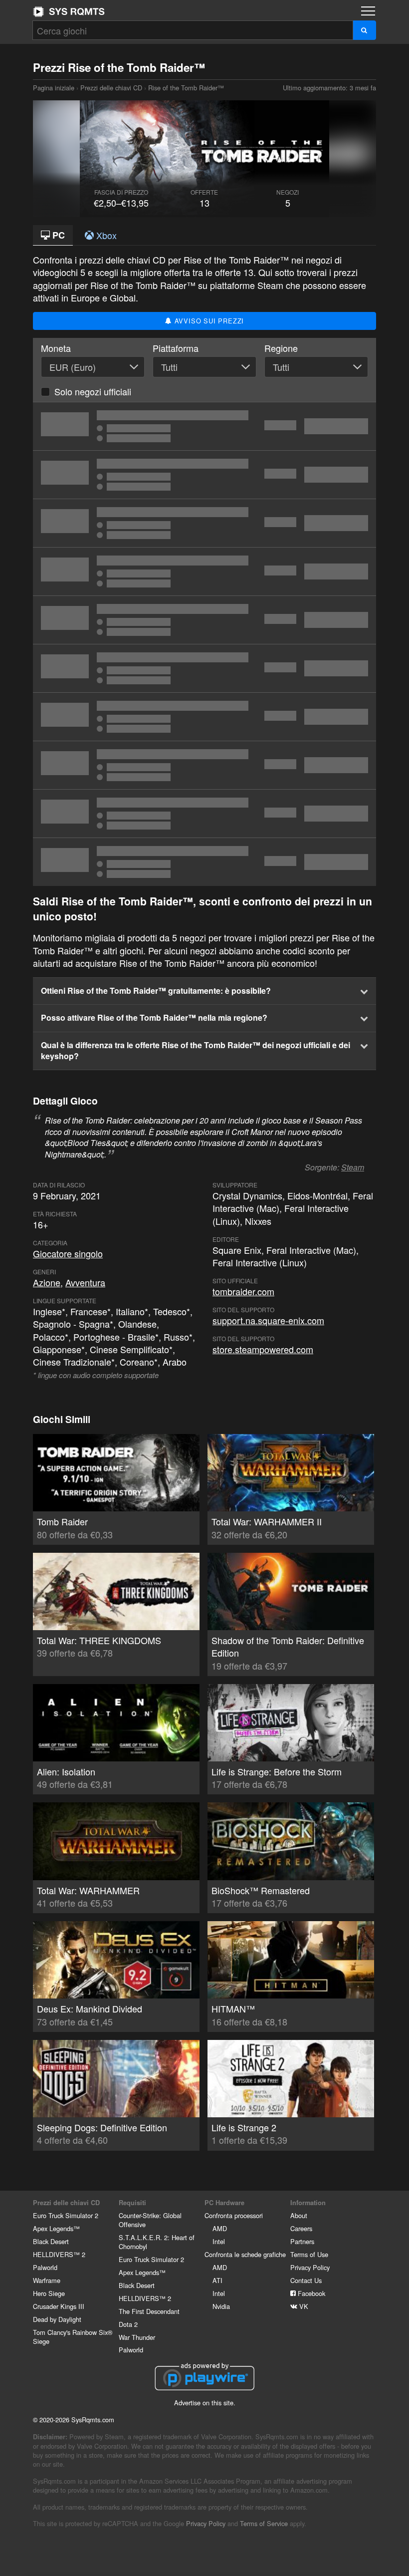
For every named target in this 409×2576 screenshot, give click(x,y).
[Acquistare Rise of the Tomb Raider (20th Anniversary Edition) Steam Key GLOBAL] (204, 668)
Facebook (310, 2293)
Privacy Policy (310, 2267)
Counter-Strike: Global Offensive (150, 2220)
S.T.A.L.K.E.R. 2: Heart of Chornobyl (157, 2242)
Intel (219, 2241)
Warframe (47, 2280)
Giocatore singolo (68, 1253)
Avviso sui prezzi (208, 321)
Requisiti (132, 2203)
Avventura (85, 1282)
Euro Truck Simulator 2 (66, 2215)
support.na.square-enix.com (268, 1320)
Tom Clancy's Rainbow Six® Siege (73, 2337)
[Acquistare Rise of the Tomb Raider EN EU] (204, 862)
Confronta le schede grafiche (245, 2254)
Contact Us (306, 2280)
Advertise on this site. (205, 2403)
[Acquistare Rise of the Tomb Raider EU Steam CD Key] (204, 426)
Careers (301, 2228)
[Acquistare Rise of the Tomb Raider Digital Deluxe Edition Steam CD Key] (204, 765)
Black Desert (51, 2241)
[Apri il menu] (368, 11)
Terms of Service (264, 2523)
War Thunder (137, 2337)
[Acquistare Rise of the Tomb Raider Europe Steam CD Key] (204, 572)
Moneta (56, 348)
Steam (353, 1167)
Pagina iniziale (69, 11)
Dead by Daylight (57, 2319)
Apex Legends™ (56, 2228)
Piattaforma (176, 348)
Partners (302, 2241)
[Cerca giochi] (364, 30)
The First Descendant (149, 2311)
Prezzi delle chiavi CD (111, 88)
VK (303, 2306)
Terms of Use (309, 2254)
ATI (217, 2280)
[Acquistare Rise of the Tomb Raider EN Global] (204, 814)
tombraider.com (243, 1291)
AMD (220, 2228)
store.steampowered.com (263, 1349)
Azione (47, 1282)
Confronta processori (234, 2215)
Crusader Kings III (59, 2306)
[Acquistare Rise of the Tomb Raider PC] (204, 523)
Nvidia (221, 2306)
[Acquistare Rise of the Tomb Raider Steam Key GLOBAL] (204, 620)
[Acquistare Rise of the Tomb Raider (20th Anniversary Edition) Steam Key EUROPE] (204, 717)
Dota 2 (128, 2324)
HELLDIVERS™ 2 (59, 2254)
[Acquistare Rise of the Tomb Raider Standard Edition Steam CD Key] (204, 475)
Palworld (45, 2267)
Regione (281, 348)
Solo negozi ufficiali (93, 391)
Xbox (105, 235)
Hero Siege (49, 2293)
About (299, 2215)
